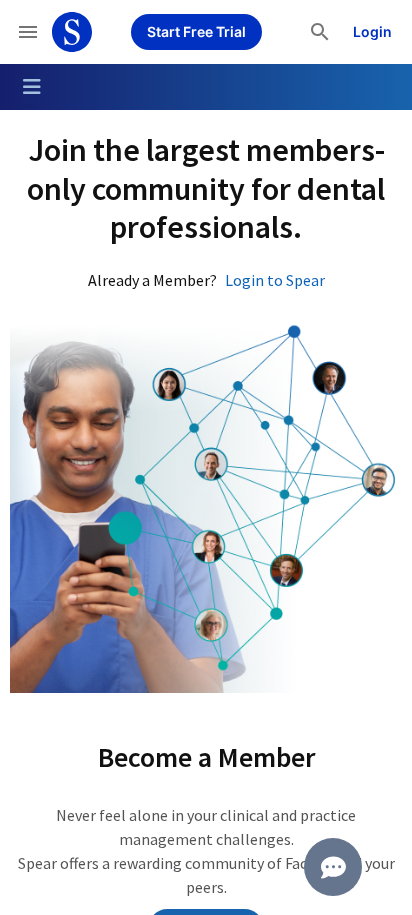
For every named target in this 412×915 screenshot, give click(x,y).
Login (372, 31)
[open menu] (28, 32)
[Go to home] (72, 32)
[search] (320, 32)
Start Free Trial (196, 31)
